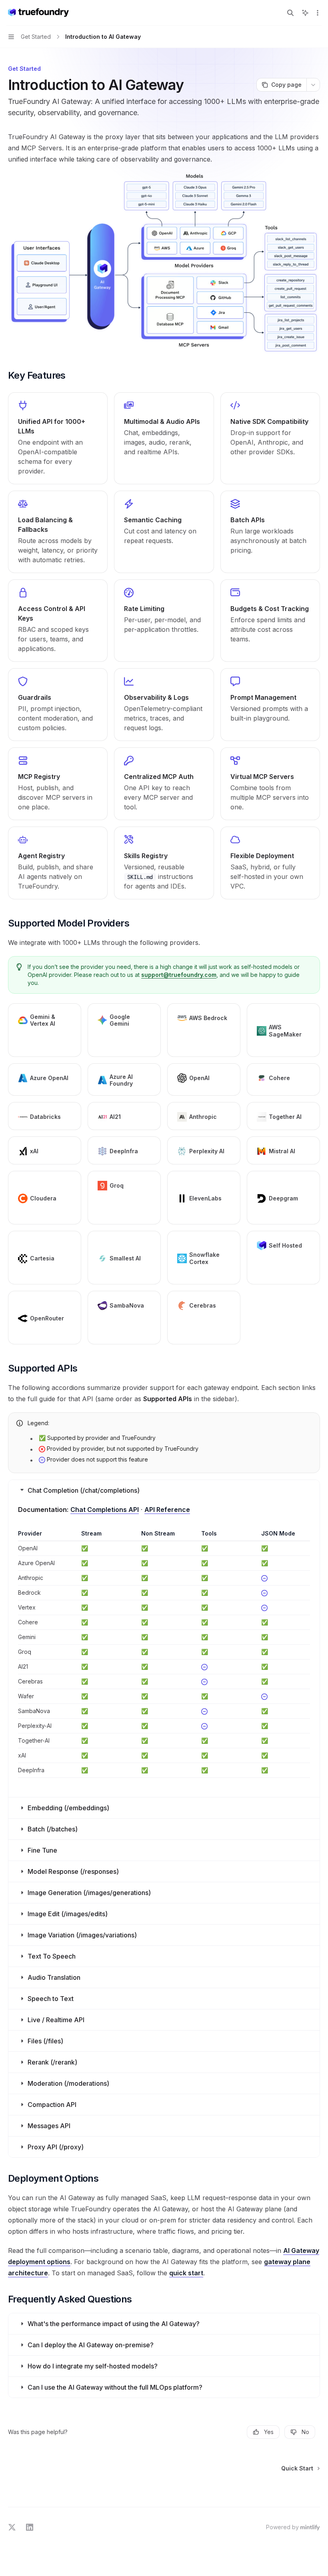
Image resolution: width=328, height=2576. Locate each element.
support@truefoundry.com (179, 975)
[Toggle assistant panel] (305, 13)
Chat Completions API (105, 1510)
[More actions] (318, 13)
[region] (164, 1654)
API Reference (167, 1510)
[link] (58, 438)
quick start (186, 2273)
